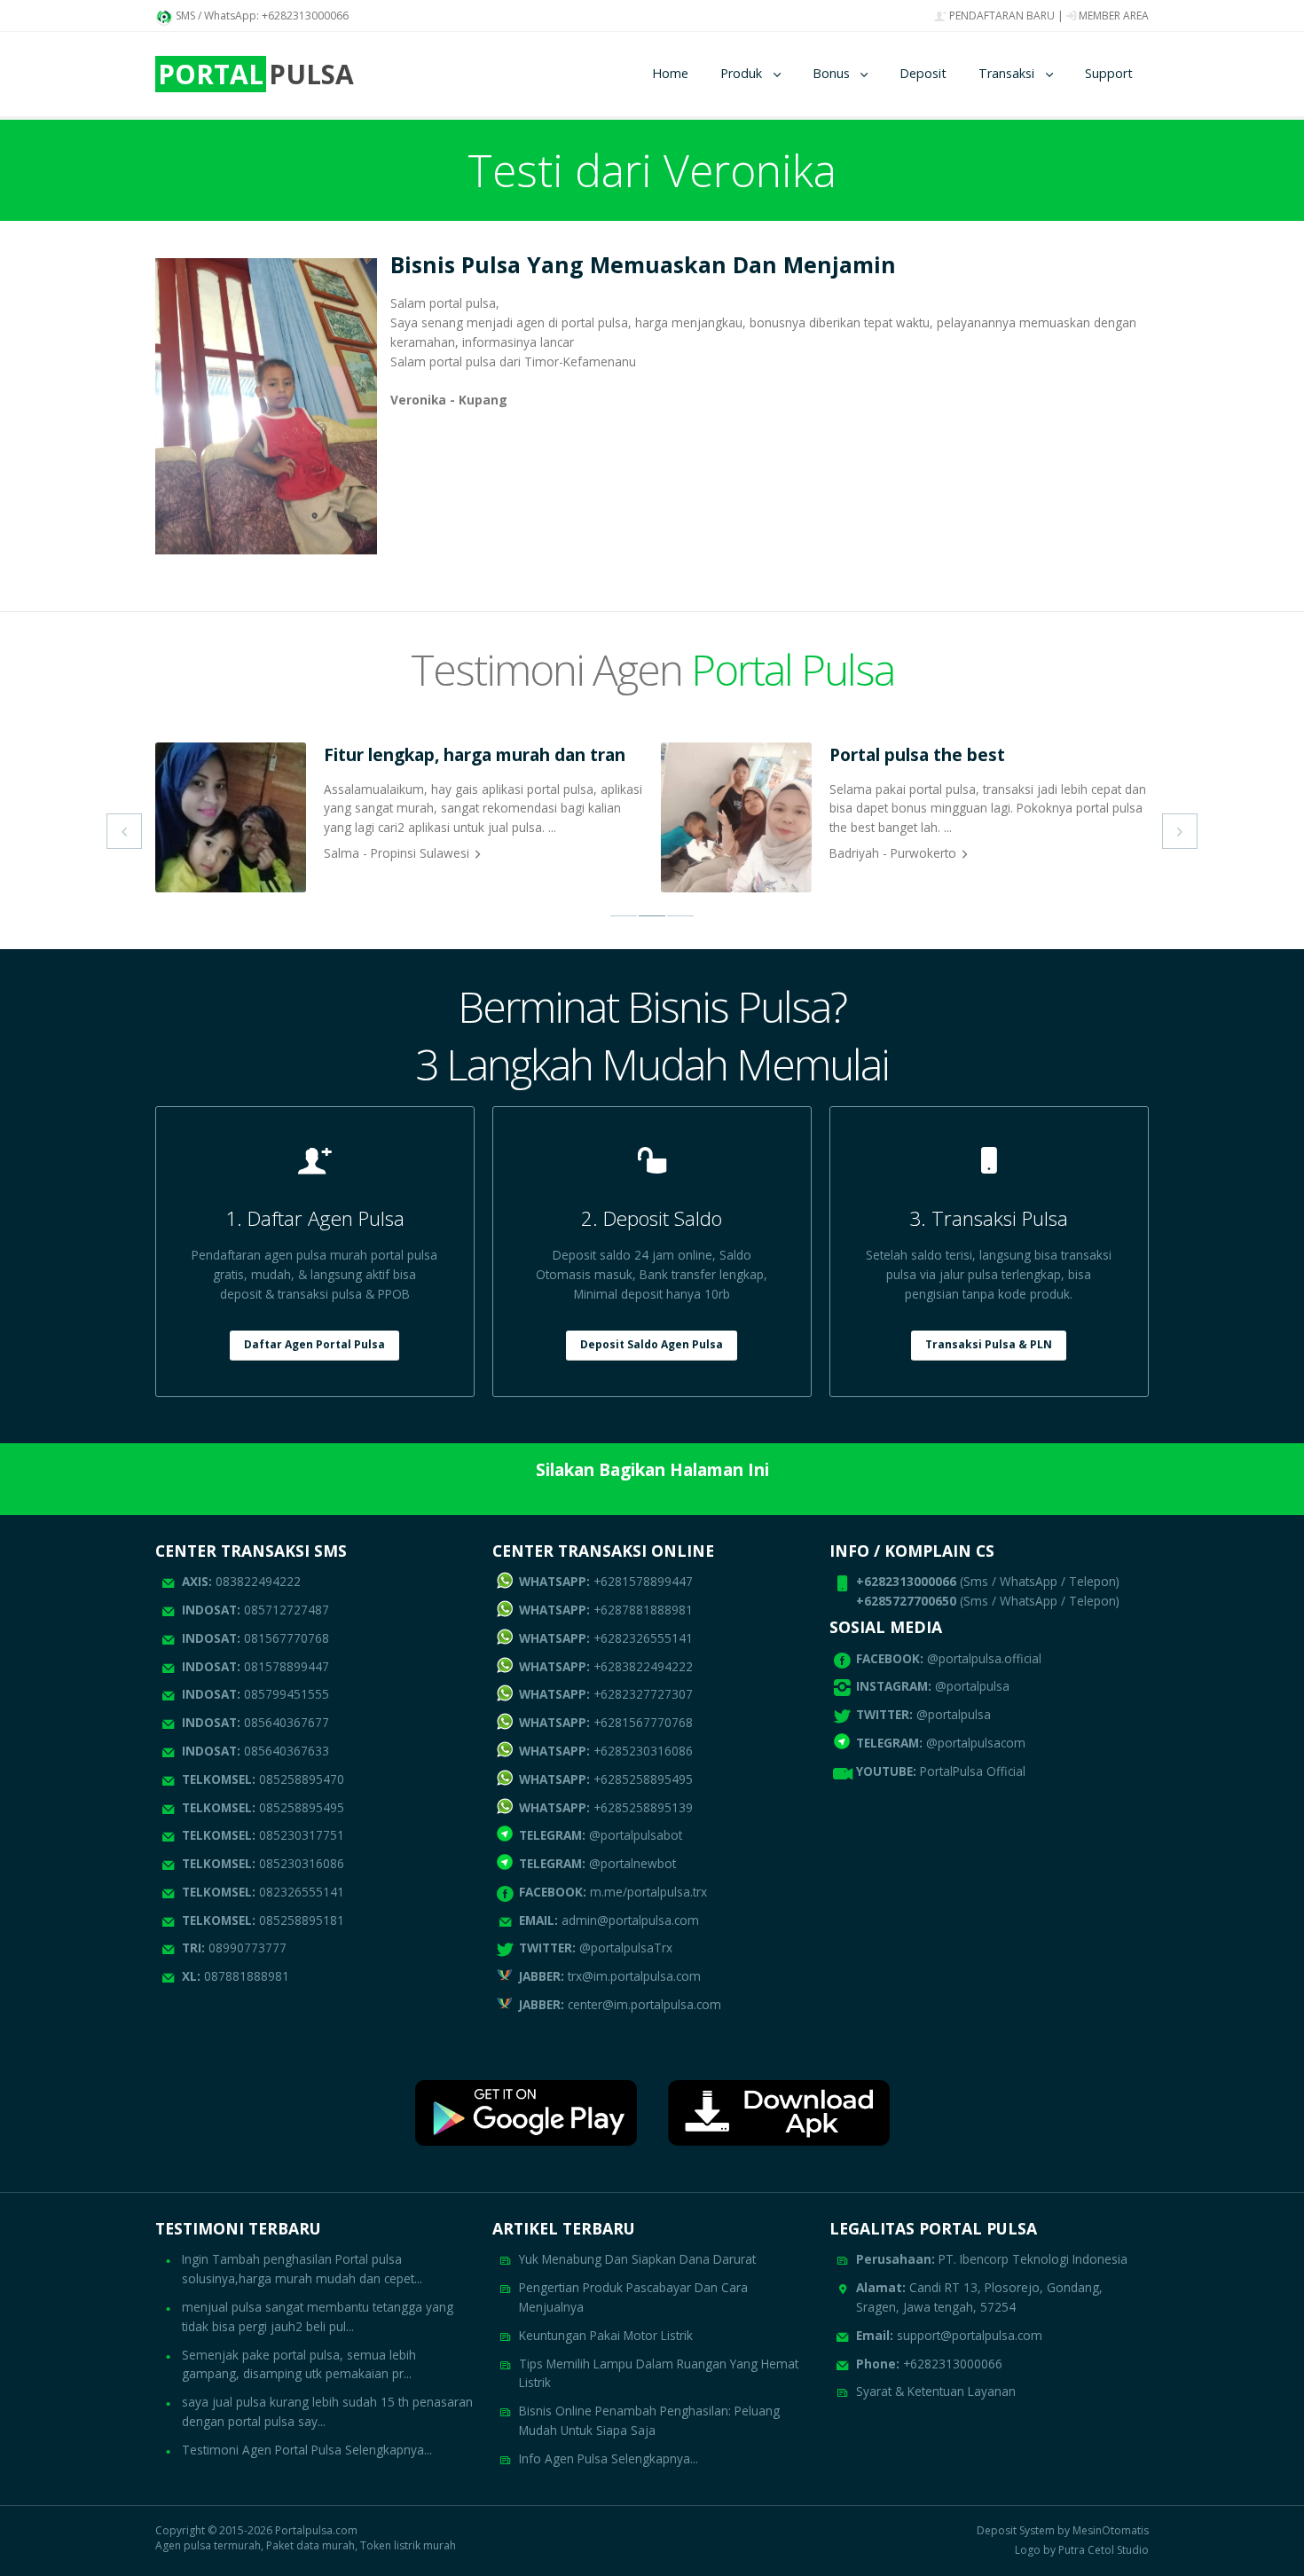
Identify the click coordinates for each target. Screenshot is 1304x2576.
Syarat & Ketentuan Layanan (936, 2391)
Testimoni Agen (652, 669)
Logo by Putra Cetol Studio (1082, 2550)
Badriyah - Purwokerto (893, 853)
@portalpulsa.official (984, 1658)
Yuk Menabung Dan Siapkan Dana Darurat (637, 2259)
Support (1109, 73)
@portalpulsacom (976, 1743)
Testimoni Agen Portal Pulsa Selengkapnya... (307, 2450)
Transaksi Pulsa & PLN (989, 1344)
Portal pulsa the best (917, 754)
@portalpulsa (972, 1686)
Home (670, 73)
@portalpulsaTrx (596, 1948)
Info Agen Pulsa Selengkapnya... (609, 2458)
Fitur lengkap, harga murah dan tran (475, 754)
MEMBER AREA (1112, 16)
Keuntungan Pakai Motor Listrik (606, 2335)
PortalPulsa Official (973, 1771)
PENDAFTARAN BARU (1001, 16)
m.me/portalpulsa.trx (613, 1892)
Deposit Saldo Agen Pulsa (652, 1344)
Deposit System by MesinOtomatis (1063, 2531)
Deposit (923, 73)
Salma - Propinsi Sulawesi (397, 853)
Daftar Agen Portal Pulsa (314, 1344)
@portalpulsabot (601, 1835)
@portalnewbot (597, 1863)
